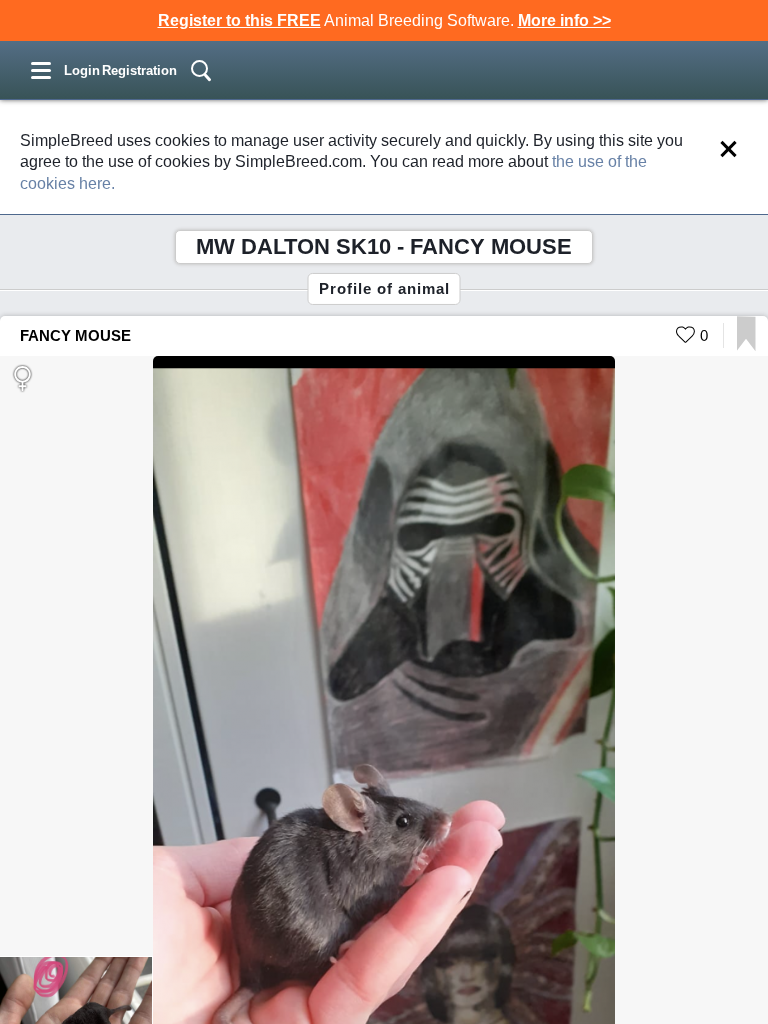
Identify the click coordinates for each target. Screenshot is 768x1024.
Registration (139, 70)
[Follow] (746, 345)
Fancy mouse (75, 335)
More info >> (564, 20)
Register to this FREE (239, 20)
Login (82, 70)
